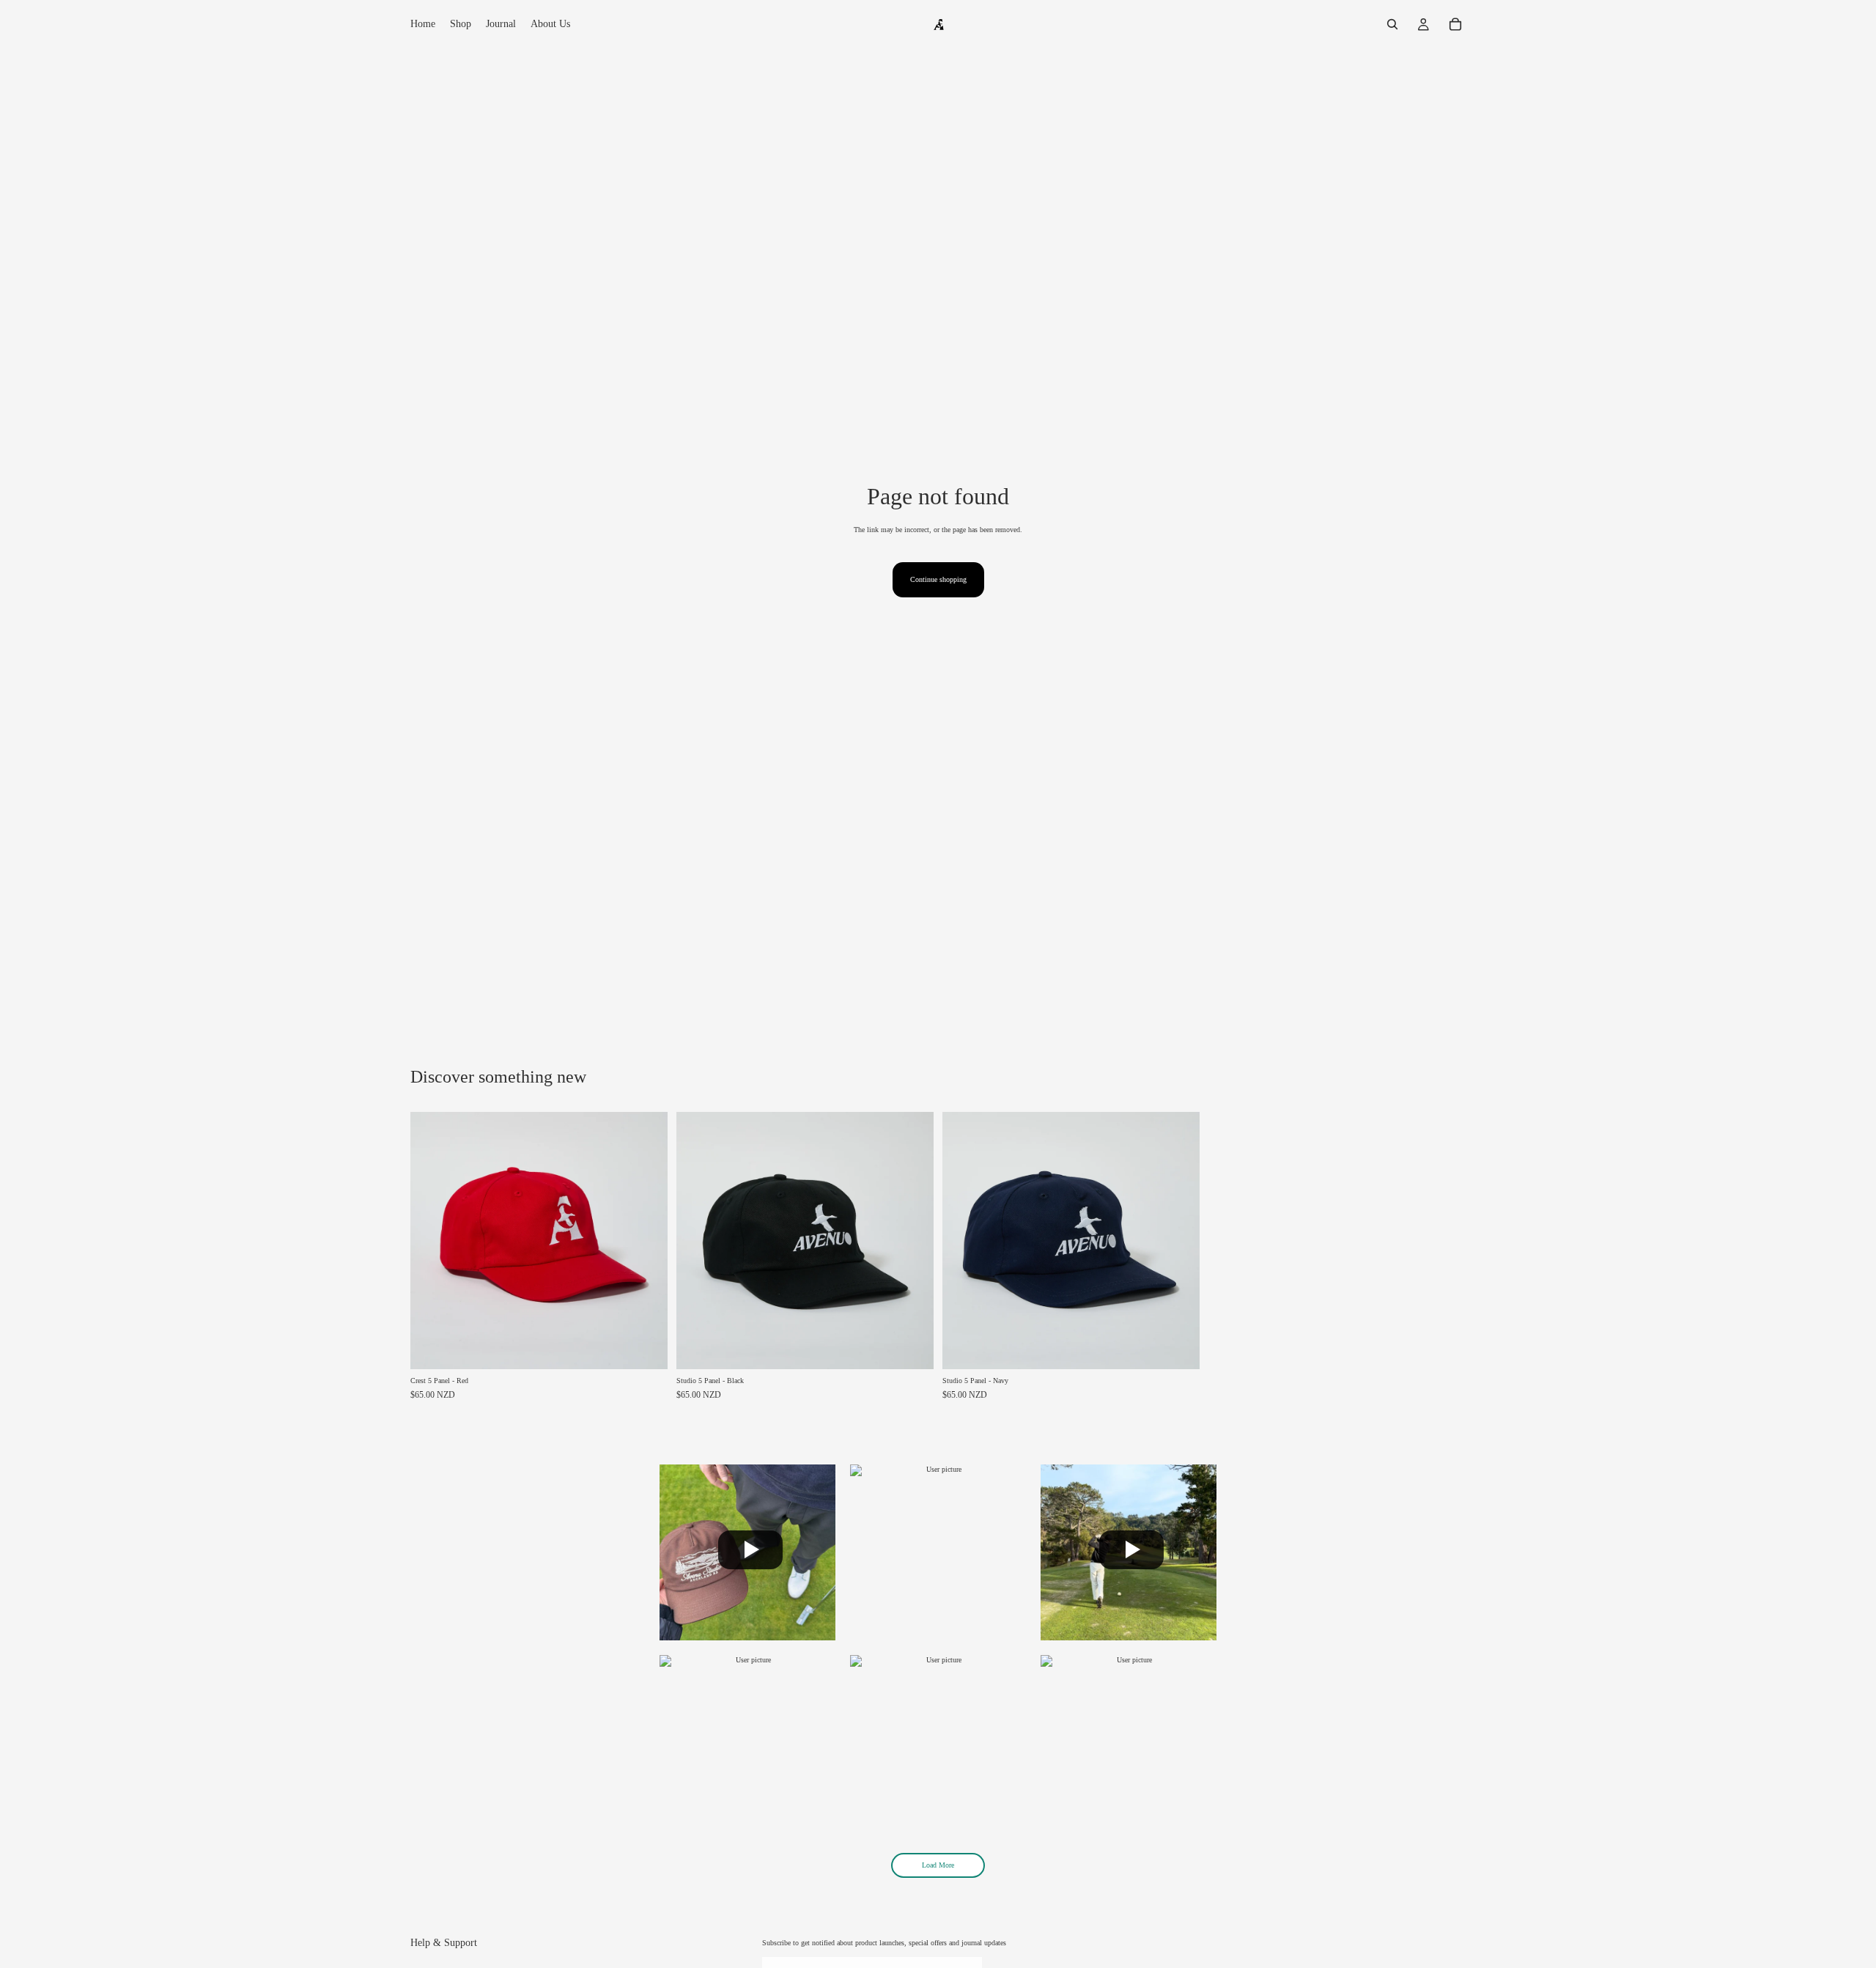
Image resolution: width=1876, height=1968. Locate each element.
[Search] (1392, 24)
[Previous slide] (432, 1240)
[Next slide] (646, 1240)
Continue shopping (938, 579)
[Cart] (1455, 24)
